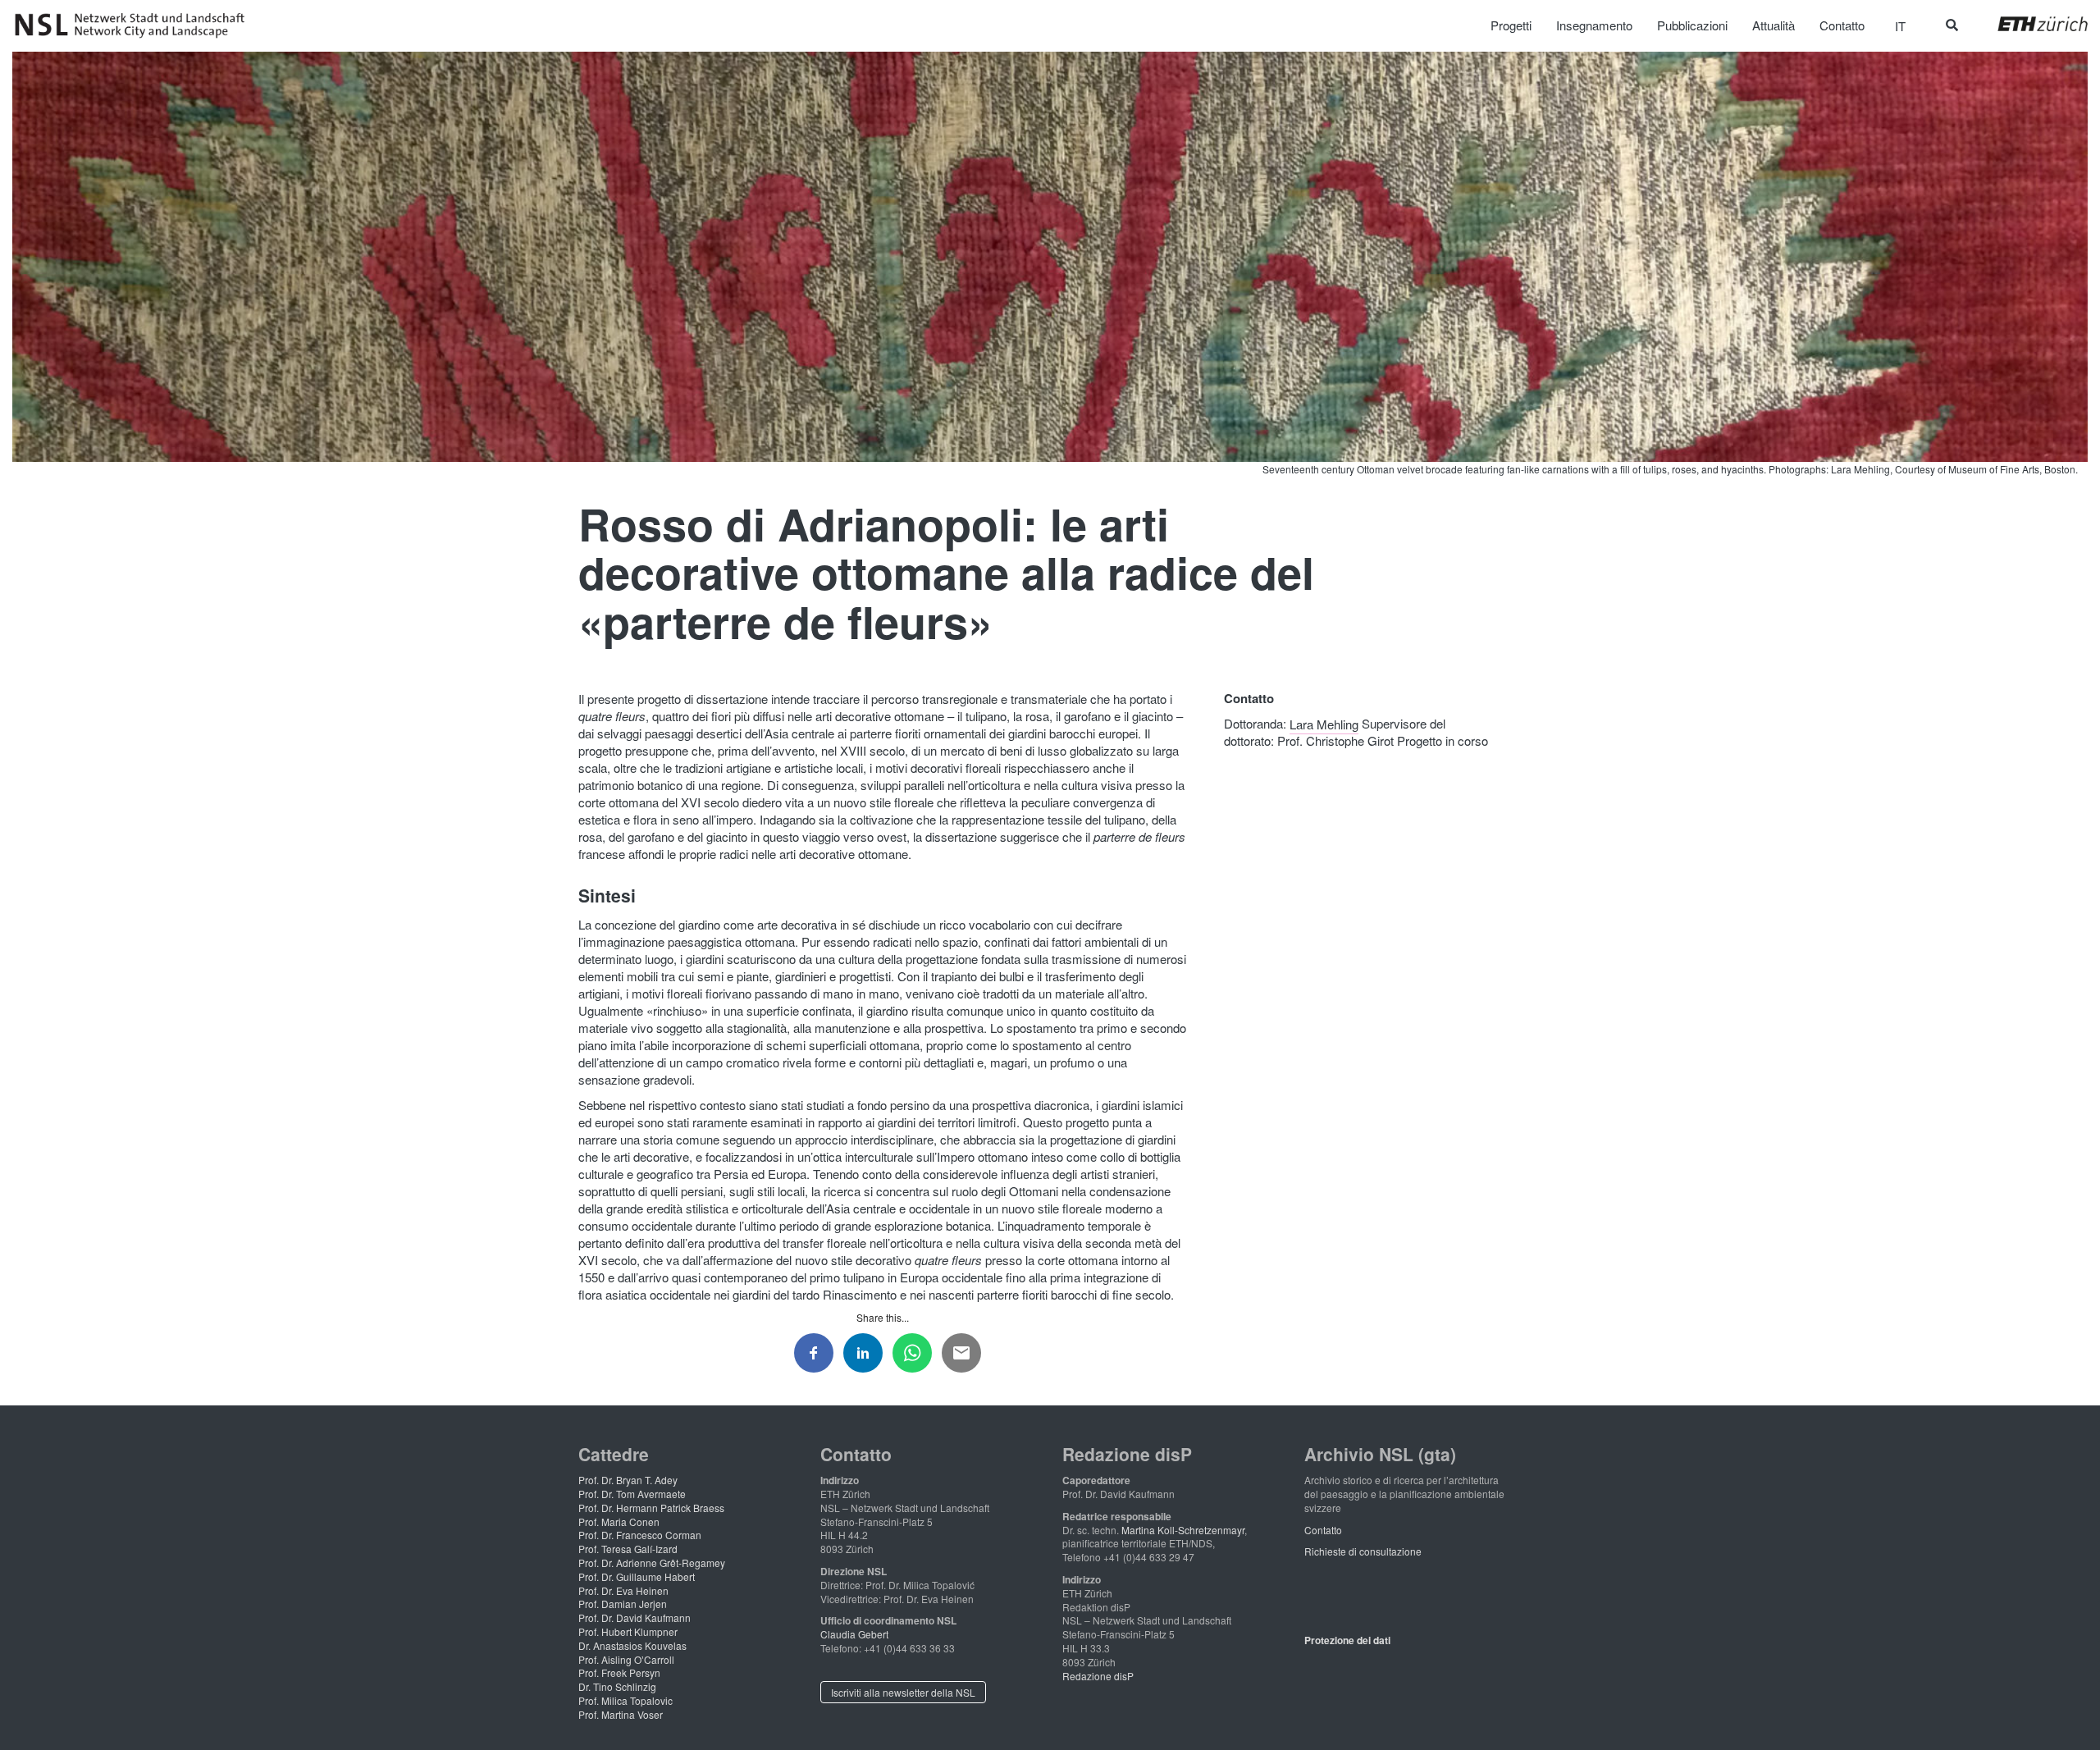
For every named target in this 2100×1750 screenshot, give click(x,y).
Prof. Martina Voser (621, 1714)
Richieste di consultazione (1363, 1551)
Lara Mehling (1324, 723)
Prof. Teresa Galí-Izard (628, 1549)
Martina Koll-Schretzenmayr (1183, 1530)
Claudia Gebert (854, 1634)
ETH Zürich (2030, 24)
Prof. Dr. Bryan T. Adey (628, 1480)
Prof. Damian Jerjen (623, 1604)
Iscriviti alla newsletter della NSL (903, 1692)
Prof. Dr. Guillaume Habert (637, 1576)
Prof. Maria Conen (619, 1522)
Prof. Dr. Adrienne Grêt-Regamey (652, 1563)
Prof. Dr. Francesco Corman (640, 1535)
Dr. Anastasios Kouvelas (632, 1645)
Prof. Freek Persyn (619, 1672)
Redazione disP (1098, 1676)
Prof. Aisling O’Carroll (626, 1659)
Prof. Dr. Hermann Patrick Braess (651, 1508)
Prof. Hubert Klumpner (628, 1631)
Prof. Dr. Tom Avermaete (632, 1494)
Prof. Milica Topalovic (625, 1700)
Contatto (1323, 1530)
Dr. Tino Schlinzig (617, 1686)
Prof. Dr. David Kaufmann (635, 1617)
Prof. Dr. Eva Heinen (623, 1590)
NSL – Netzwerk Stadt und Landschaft (135, 25)
